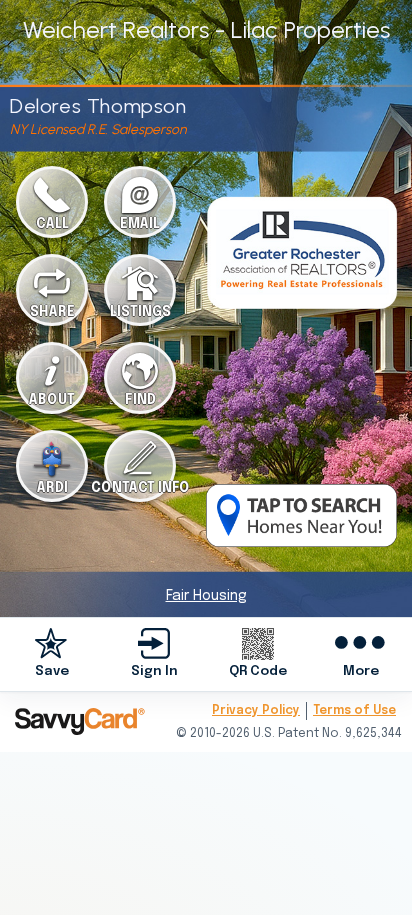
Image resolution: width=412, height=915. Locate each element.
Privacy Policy (256, 711)
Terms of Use (354, 711)
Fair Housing (206, 596)
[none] (51, 654)
